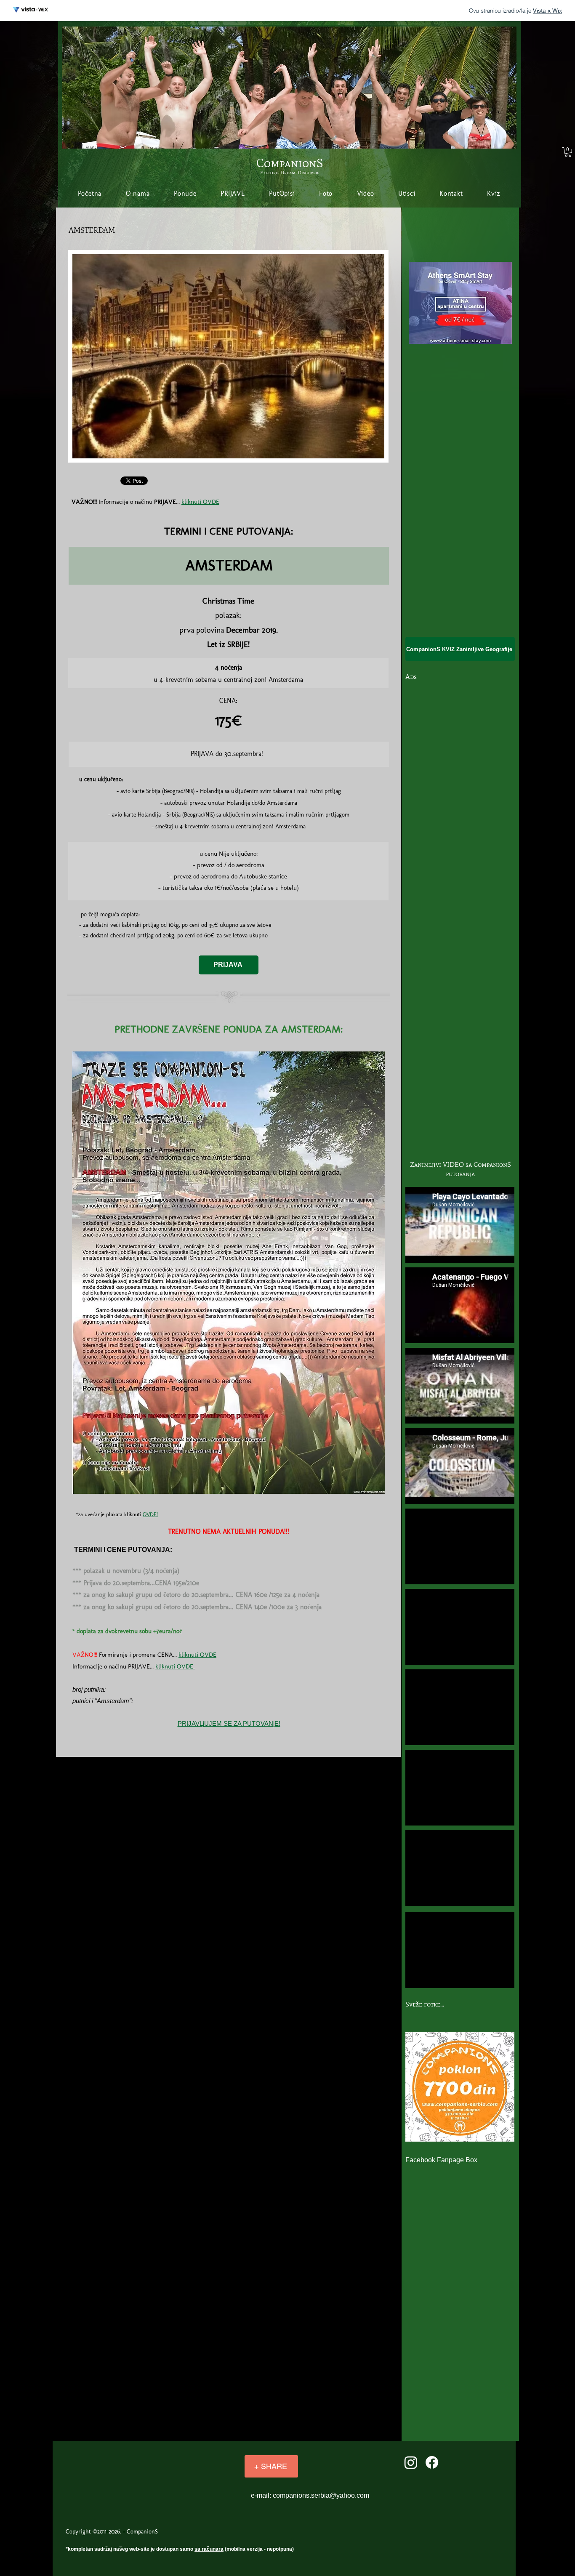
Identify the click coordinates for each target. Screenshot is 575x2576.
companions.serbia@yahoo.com (321, 2495)
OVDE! (150, 1514)
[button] (568, 152)
